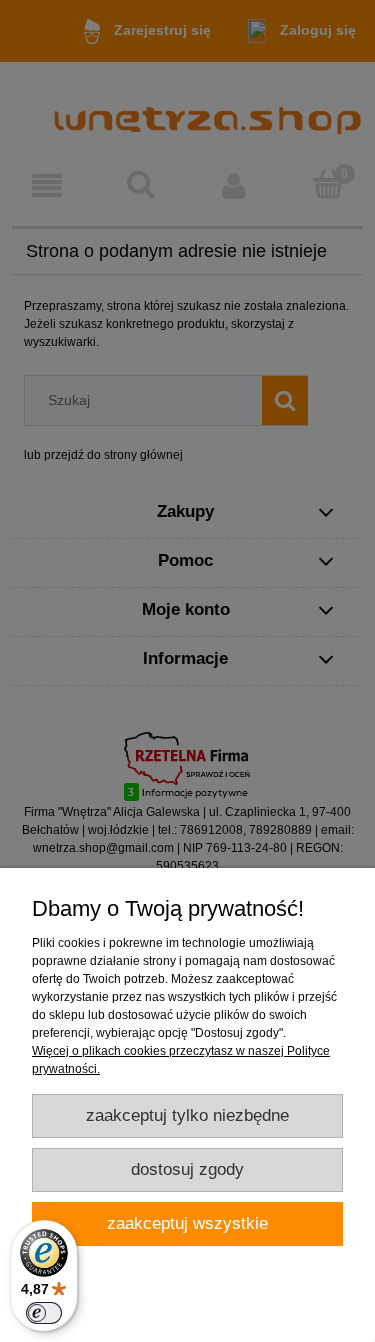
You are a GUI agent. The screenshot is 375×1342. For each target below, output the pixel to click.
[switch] (44, 1313)
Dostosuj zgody (187, 1169)
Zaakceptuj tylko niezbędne (187, 1115)
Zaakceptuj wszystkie (187, 1223)
